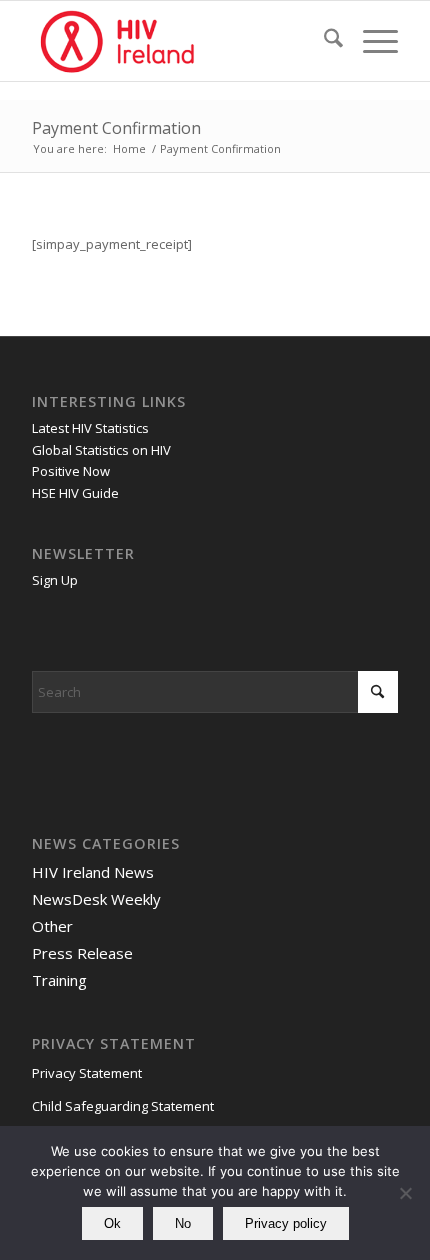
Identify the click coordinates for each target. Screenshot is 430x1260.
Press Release (82, 953)
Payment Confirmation (116, 128)
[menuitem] (323, 41)
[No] (405, 1193)
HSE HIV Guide (75, 493)
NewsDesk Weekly (96, 899)
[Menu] (370, 41)
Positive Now (71, 471)
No (183, 1223)
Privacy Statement (87, 1073)
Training (59, 980)
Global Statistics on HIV (101, 450)
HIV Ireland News (93, 872)
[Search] (323, 41)
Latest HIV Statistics (90, 428)
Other (52, 926)
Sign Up (55, 580)
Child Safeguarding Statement (123, 1106)
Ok (112, 1223)
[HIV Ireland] (178, 41)
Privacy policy (286, 1223)
